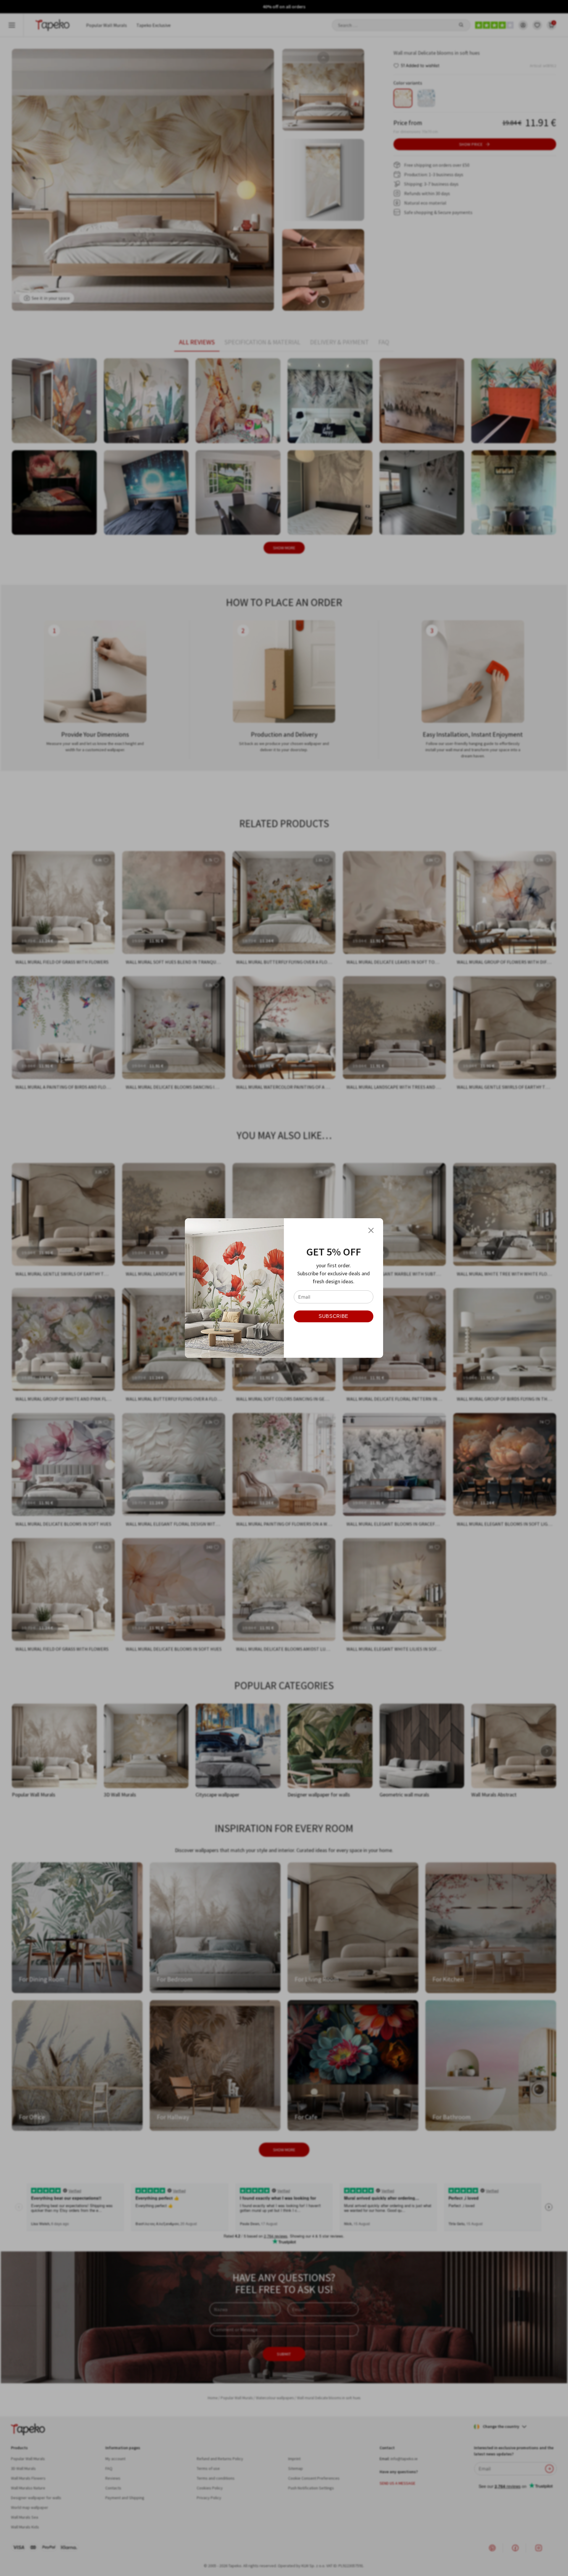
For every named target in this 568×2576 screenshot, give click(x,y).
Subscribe (334, 1316)
